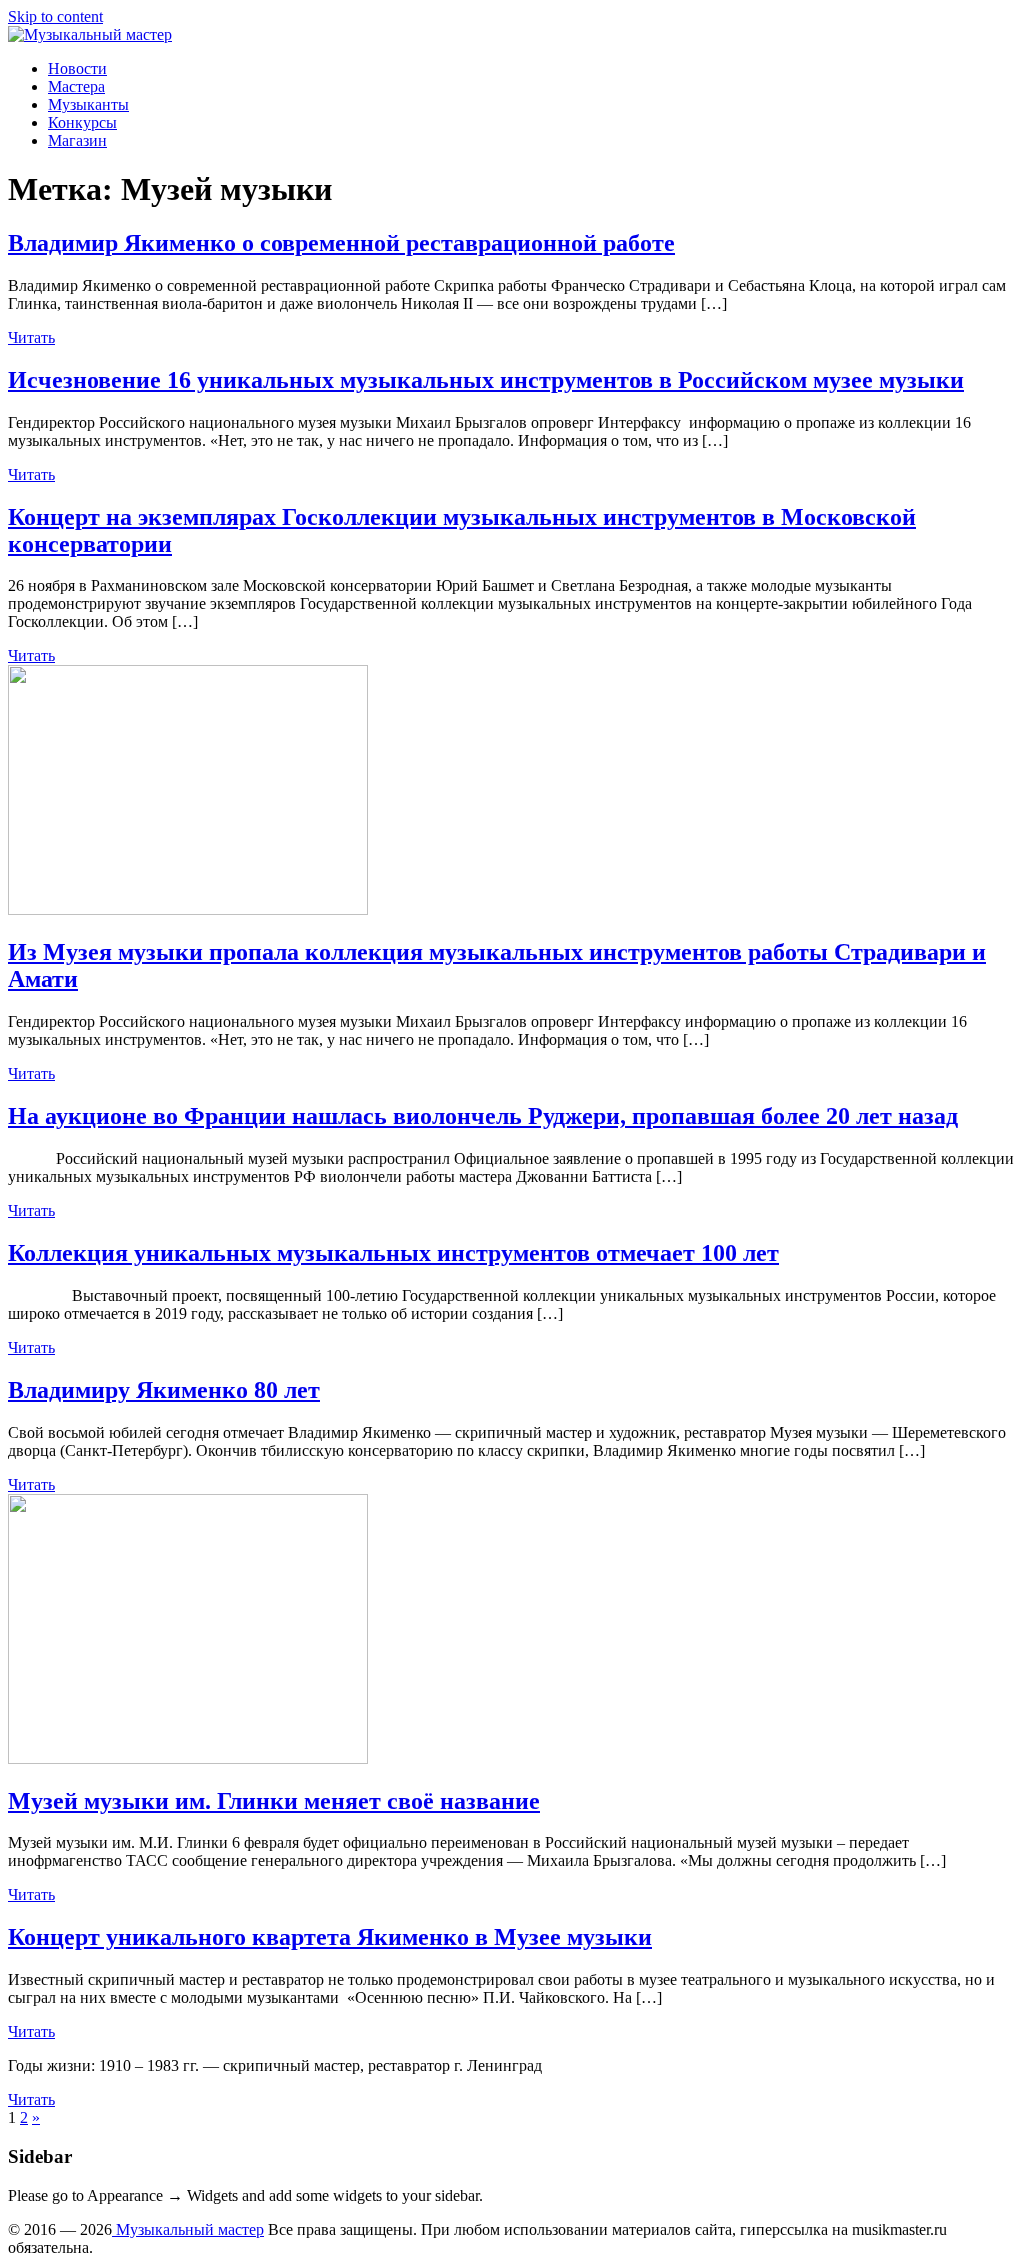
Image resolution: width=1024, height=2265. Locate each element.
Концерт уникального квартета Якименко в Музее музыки (330, 1937)
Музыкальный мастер (188, 2229)
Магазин (77, 140)
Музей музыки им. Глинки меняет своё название (274, 1801)
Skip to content (55, 16)
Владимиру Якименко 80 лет (164, 1390)
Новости (77, 68)
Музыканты (88, 104)
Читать (31, 337)
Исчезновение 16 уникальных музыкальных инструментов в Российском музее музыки (486, 380)
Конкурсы (82, 122)
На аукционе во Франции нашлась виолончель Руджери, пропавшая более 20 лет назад (483, 1116)
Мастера (76, 86)
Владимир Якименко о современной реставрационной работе (341, 243)
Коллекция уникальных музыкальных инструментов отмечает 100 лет (393, 1253)
